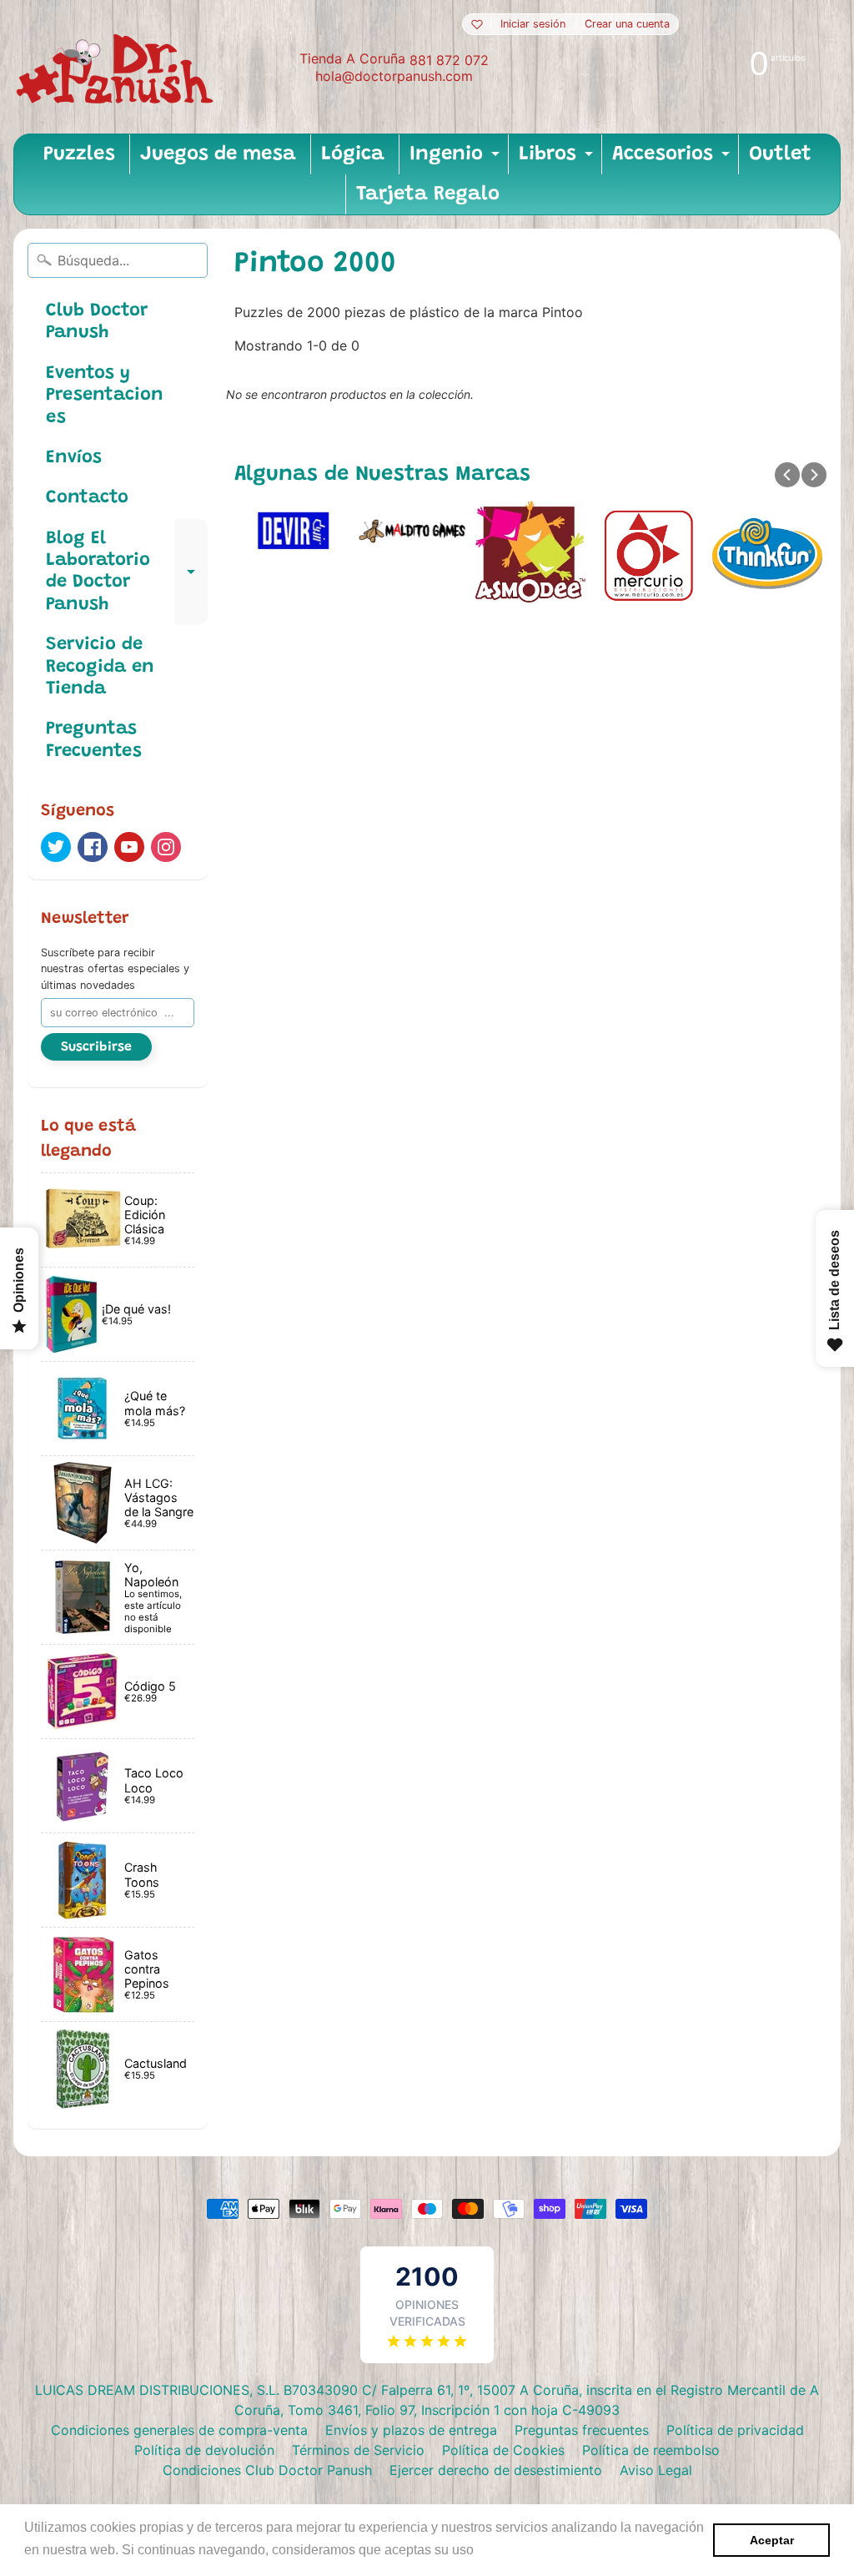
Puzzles (79, 154)
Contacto (87, 498)
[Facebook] (93, 847)
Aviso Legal (656, 2470)
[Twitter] (56, 847)
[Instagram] (166, 847)
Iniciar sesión (533, 25)
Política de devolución (204, 2450)
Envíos (74, 458)
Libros (558, 159)
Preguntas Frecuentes (94, 740)
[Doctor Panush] (118, 67)
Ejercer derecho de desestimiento (496, 2470)
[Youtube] (129, 847)
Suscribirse (96, 1047)
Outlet (780, 154)
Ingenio (457, 159)
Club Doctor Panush (97, 322)
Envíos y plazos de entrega (411, 2430)
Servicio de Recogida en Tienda (100, 667)
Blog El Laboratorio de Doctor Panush (127, 572)
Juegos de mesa (218, 154)
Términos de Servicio (358, 2450)
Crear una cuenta (627, 25)
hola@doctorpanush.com (394, 76)
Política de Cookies (503, 2450)
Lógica (353, 154)
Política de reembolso (651, 2450)
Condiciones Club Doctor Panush (267, 2470)
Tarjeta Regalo (428, 194)
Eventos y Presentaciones (105, 396)
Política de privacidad (735, 2430)
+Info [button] (494, 2550)
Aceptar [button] (772, 2540)
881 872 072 (449, 60)
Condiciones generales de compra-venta (179, 2430)
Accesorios (673, 159)
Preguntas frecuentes (582, 2430)
